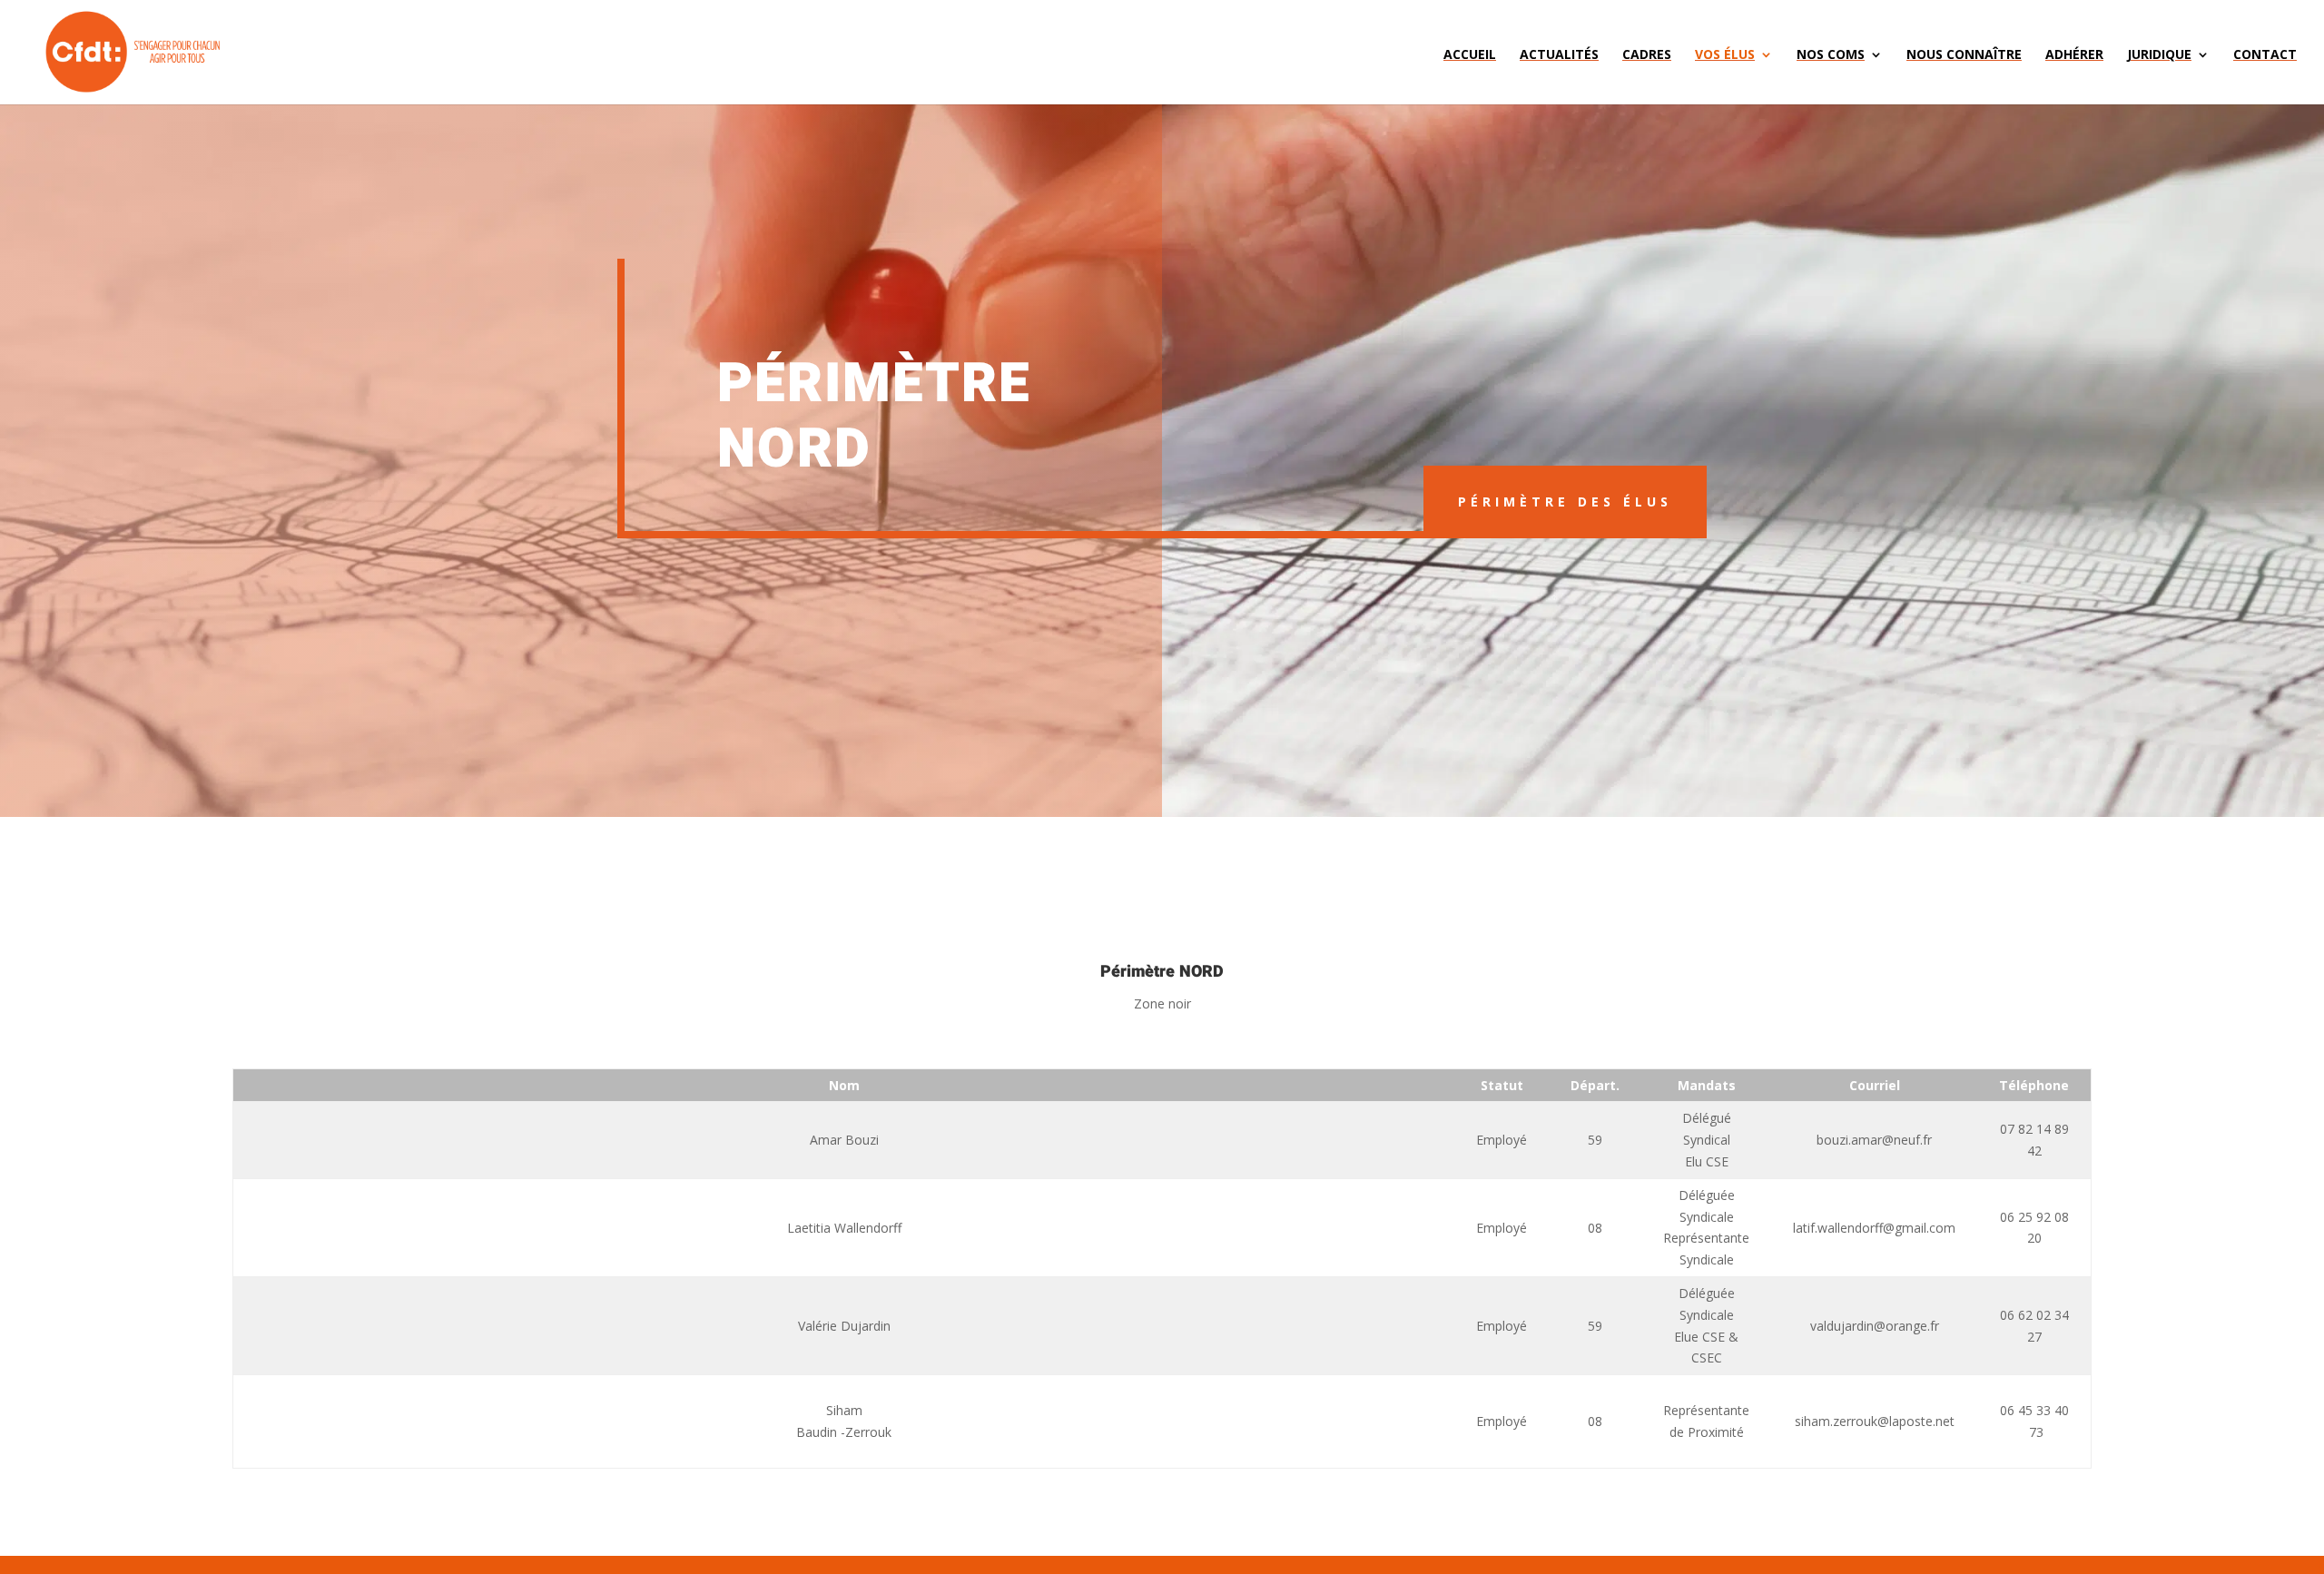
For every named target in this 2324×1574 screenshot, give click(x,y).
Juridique (2159, 55)
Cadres (1647, 55)
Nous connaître (1964, 55)
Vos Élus (1725, 55)
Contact (2265, 55)
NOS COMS (1831, 55)
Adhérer (2074, 55)
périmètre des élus (1565, 502)
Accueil (1470, 55)
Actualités (1559, 55)
